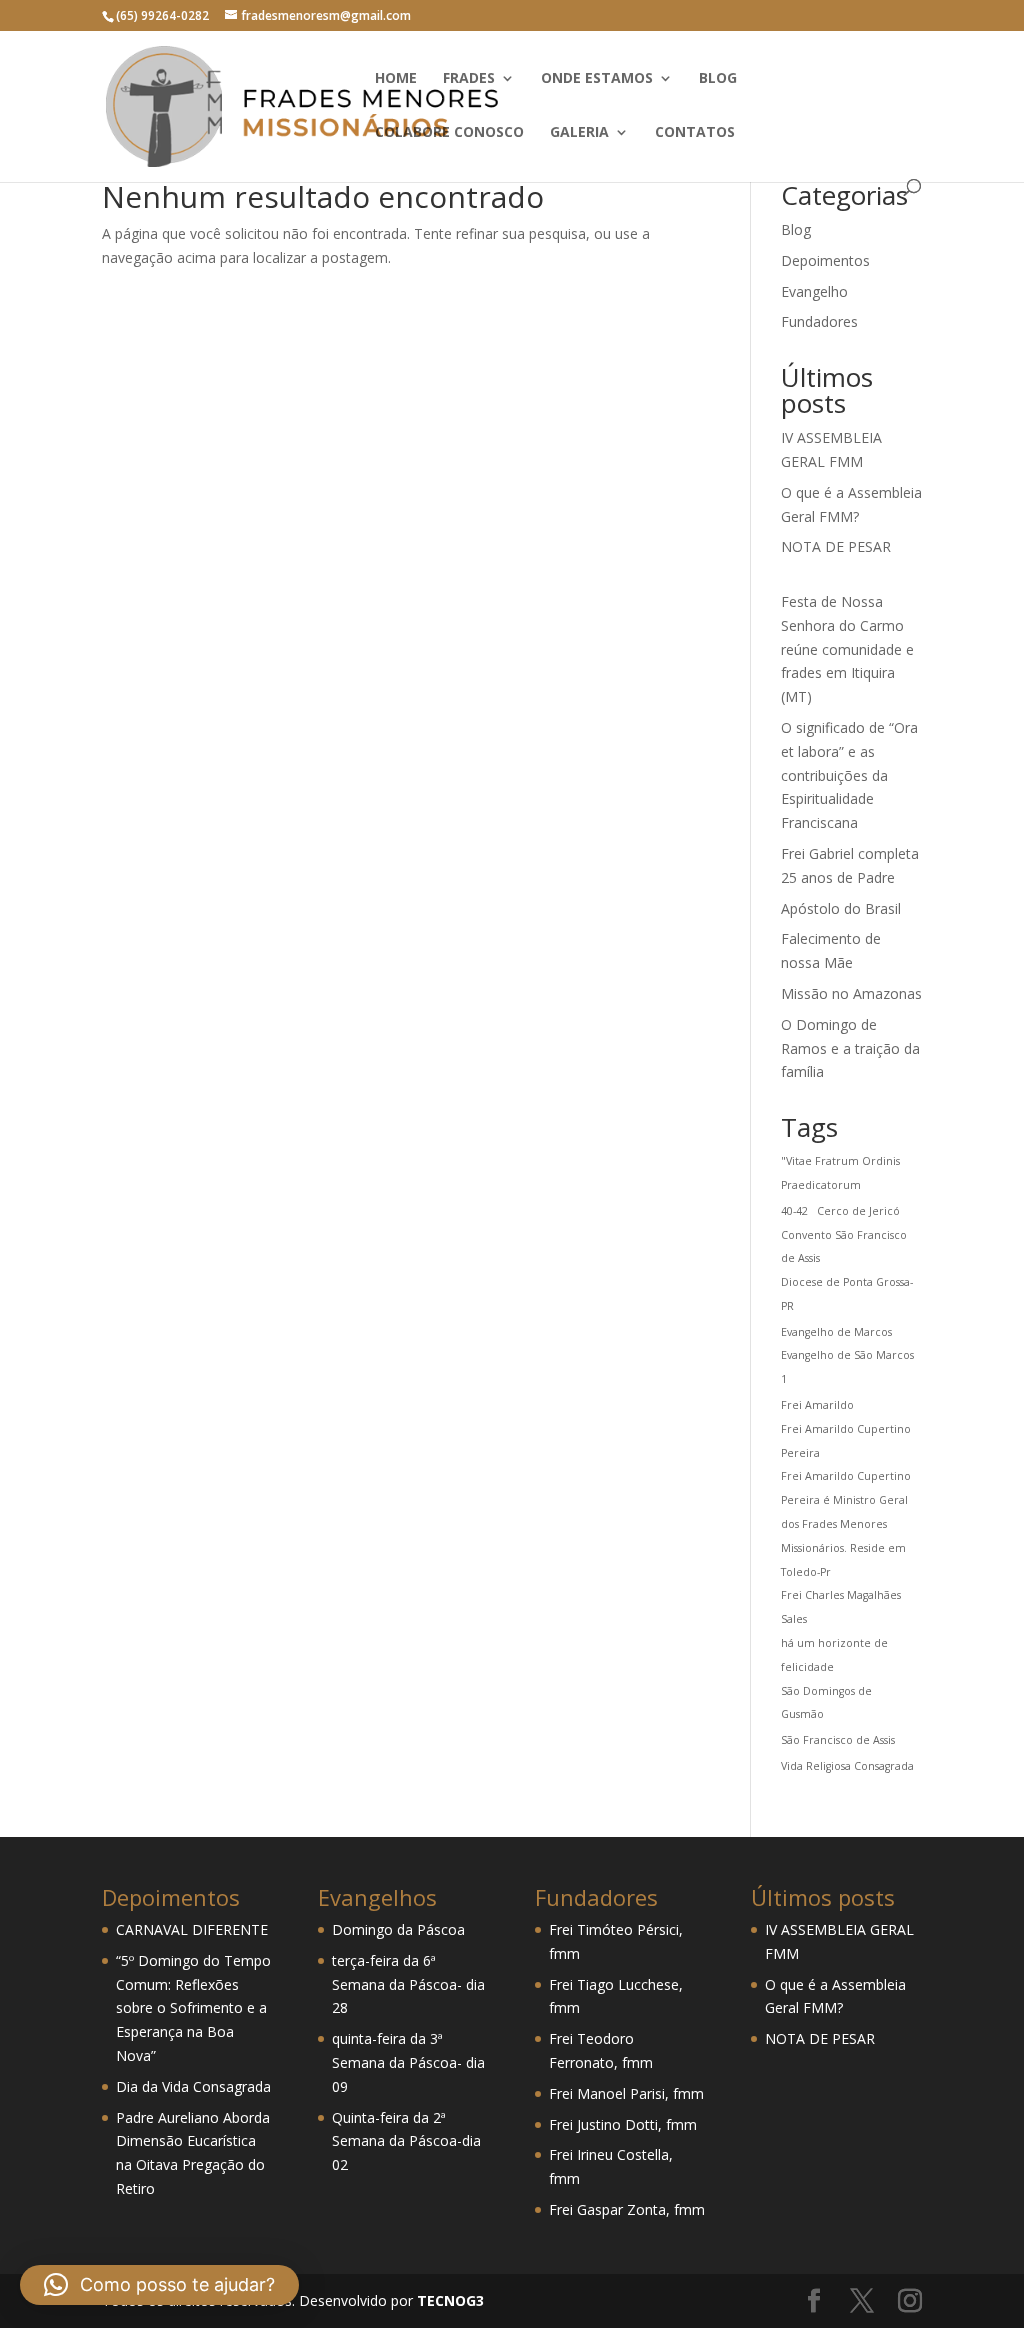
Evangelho (814, 291)
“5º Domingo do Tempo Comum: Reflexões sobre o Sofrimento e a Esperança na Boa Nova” (193, 2008)
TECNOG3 (448, 2300)
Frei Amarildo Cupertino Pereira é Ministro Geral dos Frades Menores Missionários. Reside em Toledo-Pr (846, 1523)
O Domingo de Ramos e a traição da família (850, 1048)
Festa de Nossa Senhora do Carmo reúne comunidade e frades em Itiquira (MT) (847, 649)
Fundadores (819, 321)
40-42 (794, 1211)
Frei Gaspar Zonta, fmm (627, 2209)
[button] (159, 2285)
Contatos (695, 133)
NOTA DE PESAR (836, 546)
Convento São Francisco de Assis (844, 1247)
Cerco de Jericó (858, 1211)
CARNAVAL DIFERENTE (192, 1929)
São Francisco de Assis (838, 1740)
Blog (718, 79)
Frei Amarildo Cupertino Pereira (846, 1441)
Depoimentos (825, 260)
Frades (469, 79)
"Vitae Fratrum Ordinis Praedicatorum (840, 1173)
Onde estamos (597, 79)
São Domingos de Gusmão (826, 1703)
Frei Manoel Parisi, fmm (626, 2093)
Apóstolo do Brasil (841, 908)
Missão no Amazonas (851, 993)
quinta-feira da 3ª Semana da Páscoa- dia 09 (408, 2062)
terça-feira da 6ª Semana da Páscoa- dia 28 (408, 1984)
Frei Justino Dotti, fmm (623, 2124)
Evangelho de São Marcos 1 (847, 1367)
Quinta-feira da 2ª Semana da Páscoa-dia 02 (406, 2141)
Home (396, 79)
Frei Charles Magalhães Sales (841, 1607)
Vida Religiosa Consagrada (847, 1766)
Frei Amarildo (817, 1405)
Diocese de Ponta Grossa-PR (847, 1294)
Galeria (579, 133)
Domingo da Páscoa (398, 1929)
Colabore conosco (449, 133)
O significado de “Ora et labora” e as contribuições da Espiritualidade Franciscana (849, 775)
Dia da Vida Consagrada (193, 2086)
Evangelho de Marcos (836, 1332)
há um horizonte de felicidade (834, 1655)
